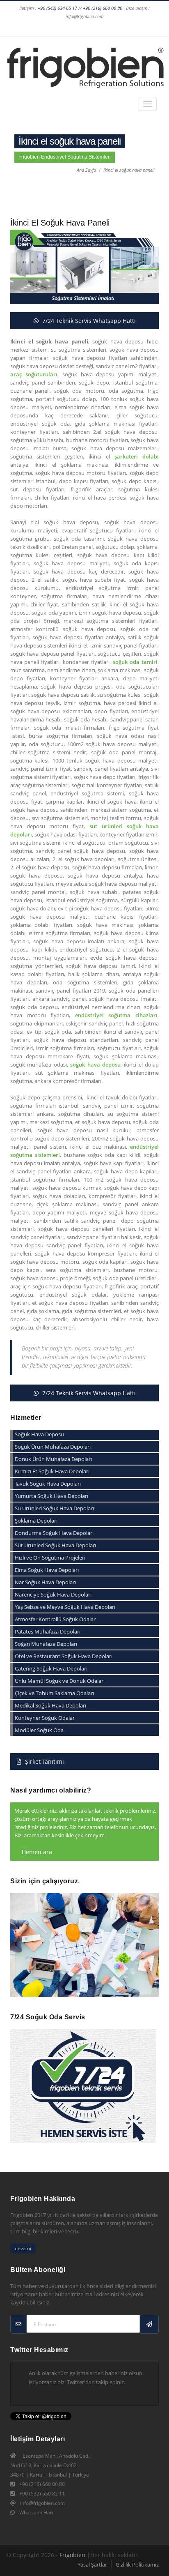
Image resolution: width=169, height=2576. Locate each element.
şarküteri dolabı (137, 456)
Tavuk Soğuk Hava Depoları (48, 1484)
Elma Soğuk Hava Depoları (47, 1570)
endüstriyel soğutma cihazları (116, 1015)
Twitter (61, 28)
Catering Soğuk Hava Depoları (51, 1668)
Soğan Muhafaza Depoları (46, 1644)
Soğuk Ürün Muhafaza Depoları (53, 1447)
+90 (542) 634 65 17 (57, 8)
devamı (23, 2248)
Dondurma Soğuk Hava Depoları (54, 1533)
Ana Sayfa (86, 170)
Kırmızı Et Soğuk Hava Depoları (52, 1471)
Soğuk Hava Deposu (39, 1434)
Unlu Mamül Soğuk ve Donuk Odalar (59, 1681)
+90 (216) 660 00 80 (103, 8)
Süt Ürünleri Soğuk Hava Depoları (55, 1545)
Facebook (14, 28)
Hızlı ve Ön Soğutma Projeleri (50, 1558)
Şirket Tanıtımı (44, 1761)
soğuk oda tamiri (135, 662)
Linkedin (76, 28)
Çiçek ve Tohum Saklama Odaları (54, 1693)
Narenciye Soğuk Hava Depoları (53, 1594)
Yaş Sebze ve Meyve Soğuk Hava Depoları (65, 1607)
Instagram (30, 28)
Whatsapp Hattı (37, 2513)
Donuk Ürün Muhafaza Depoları (53, 1459)
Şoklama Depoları (36, 1521)
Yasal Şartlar (92, 2564)
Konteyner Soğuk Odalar (45, 1718)
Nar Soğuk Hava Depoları (45, 1582)
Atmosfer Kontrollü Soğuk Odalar (55, 1619)
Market (142, 28)
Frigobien (72, 2555)
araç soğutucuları (34, 374)
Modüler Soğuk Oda (39, 1730)
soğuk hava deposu (95, 1065)
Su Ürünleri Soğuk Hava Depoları (54, 1508)
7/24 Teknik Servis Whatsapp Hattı (88, 321)
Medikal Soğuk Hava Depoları (50, 1705)
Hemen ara (36, 1852)
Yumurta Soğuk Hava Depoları (51, 1496)
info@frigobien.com (42, 2503)
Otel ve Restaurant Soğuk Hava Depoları (64, 1656)
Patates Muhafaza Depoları (48, 1631)
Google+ (45, 28)
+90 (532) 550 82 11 (42, 2494)
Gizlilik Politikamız (137, 2564)
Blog (127, 28)
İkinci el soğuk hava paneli (129, 170)
